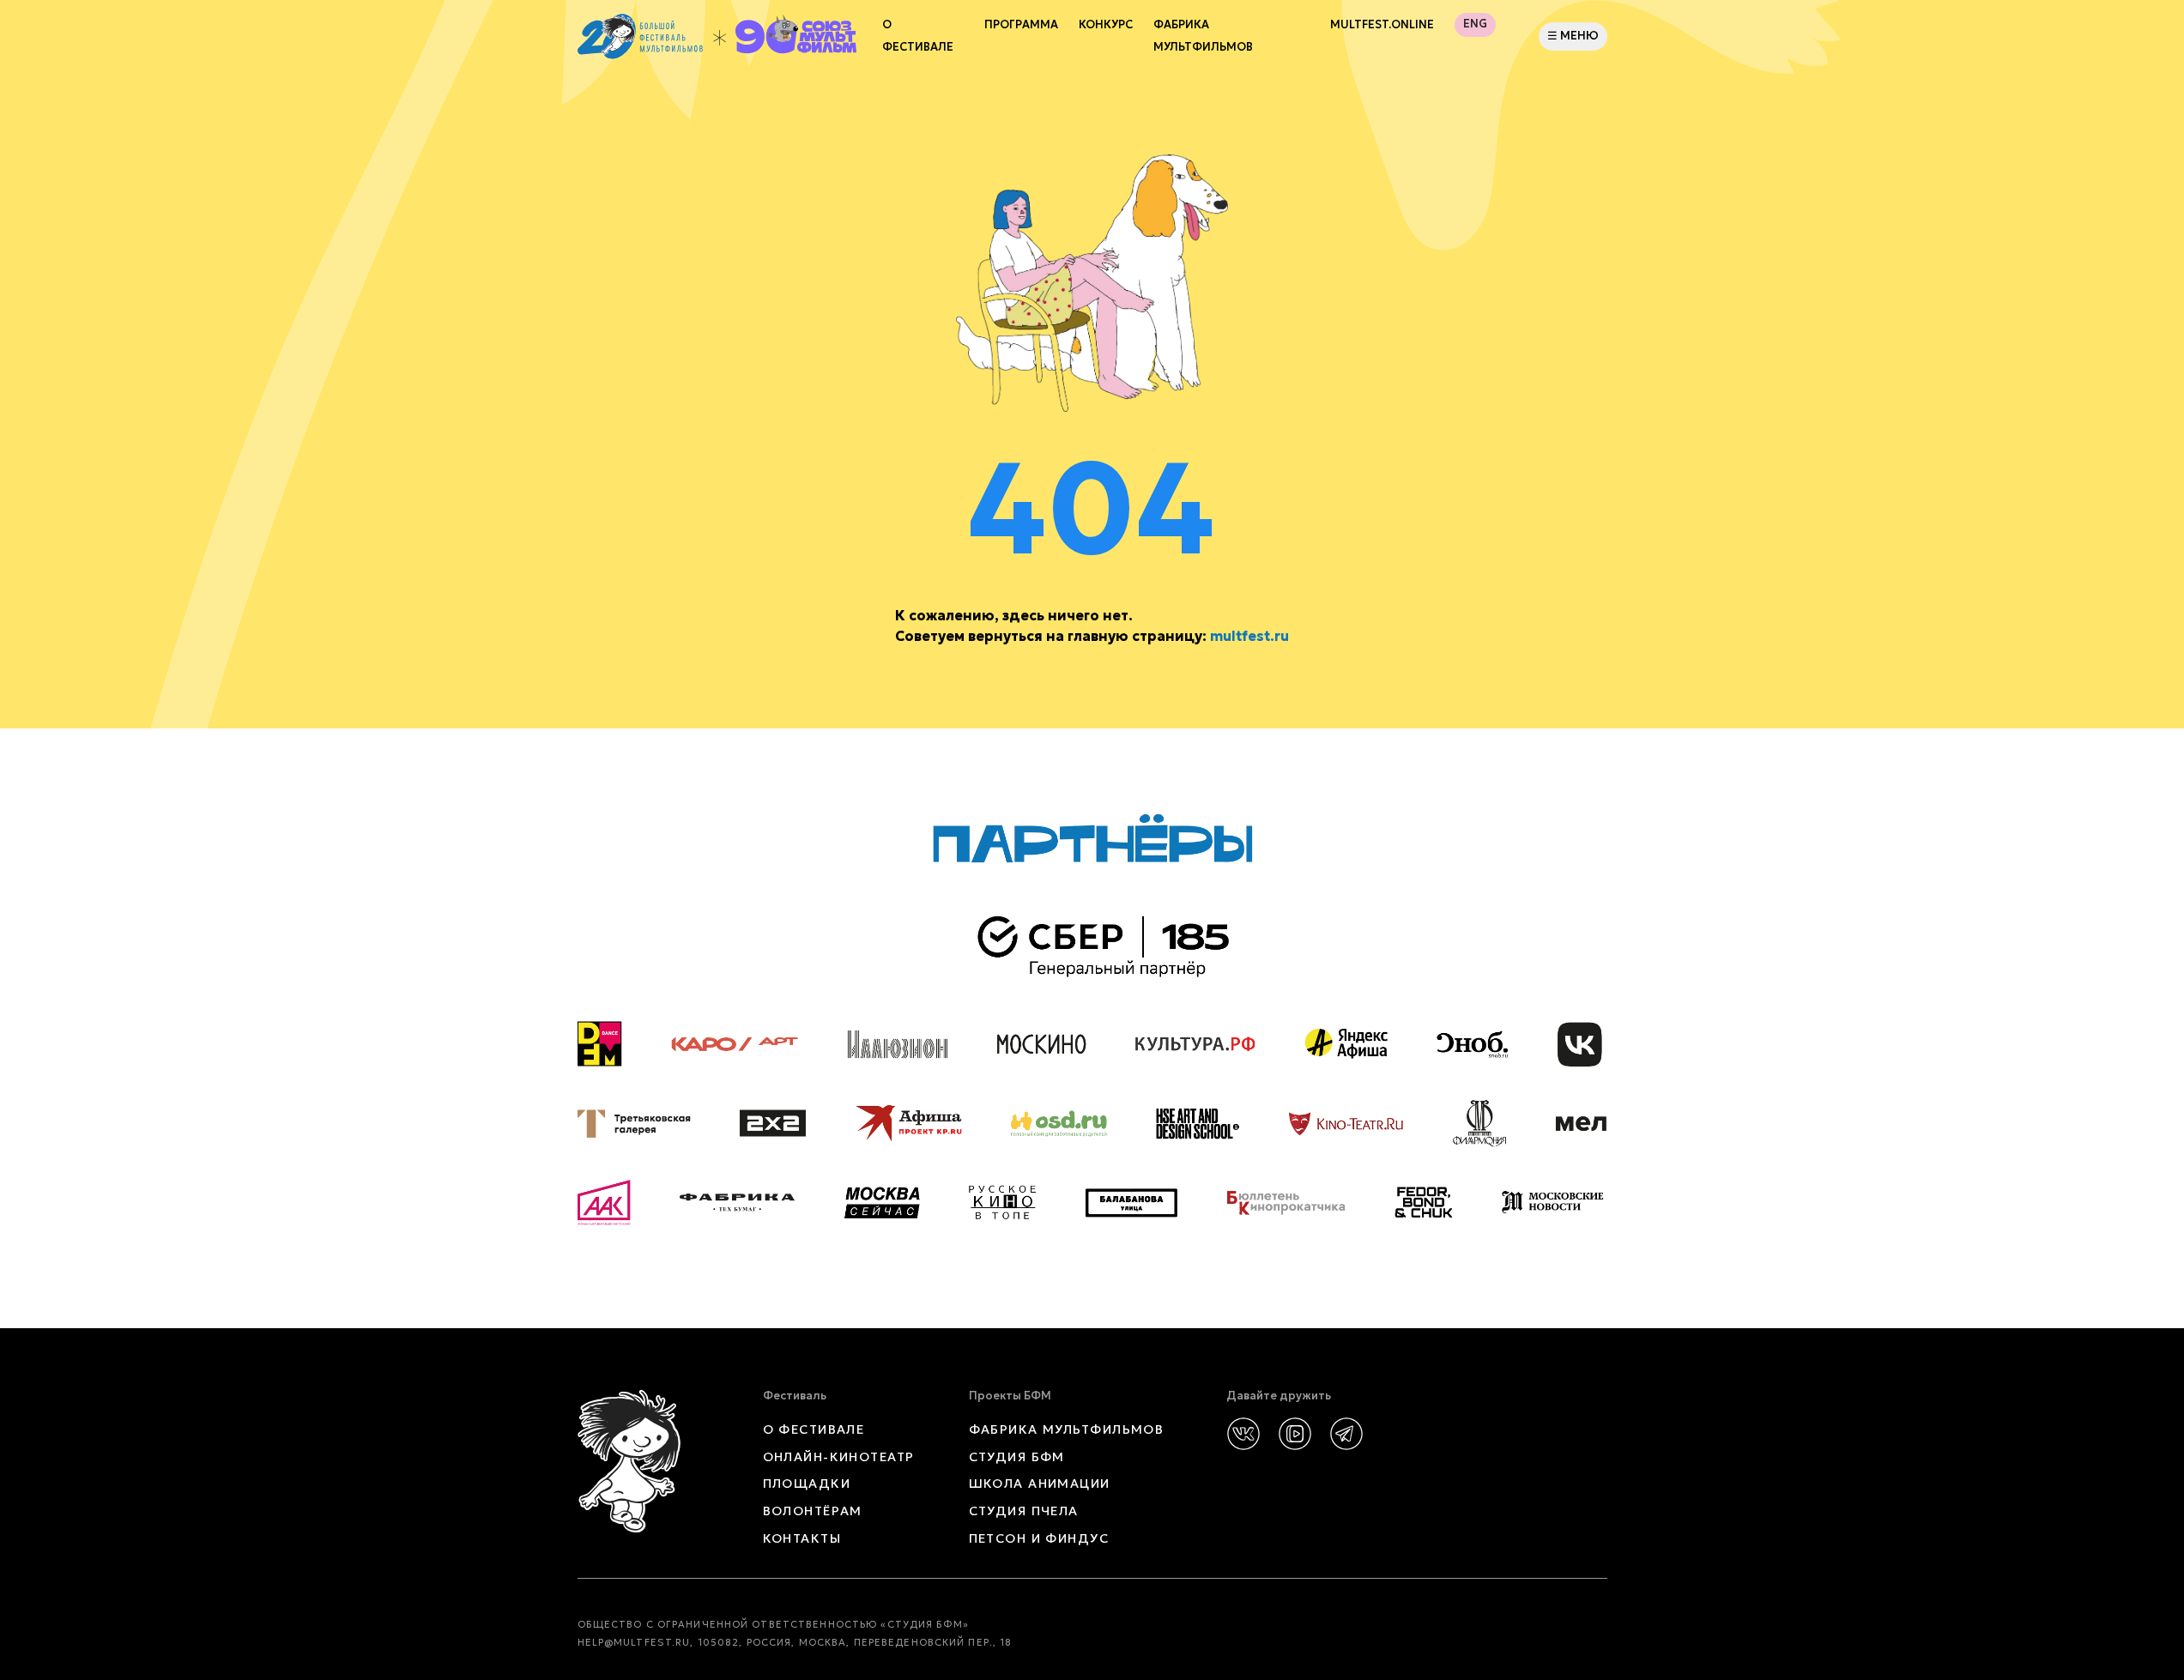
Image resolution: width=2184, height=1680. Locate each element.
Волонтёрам (813, 1511)
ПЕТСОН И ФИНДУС (1039, 1538)
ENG (1475, 24)
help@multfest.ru (634, 1642)
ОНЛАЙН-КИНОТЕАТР (839, 1457)
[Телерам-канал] (1346, 1434)
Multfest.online (1382, 25)
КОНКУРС (1106, 25)
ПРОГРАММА (1021, 25)
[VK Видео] (1295, 1434)
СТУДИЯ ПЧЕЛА (1024, 1511)
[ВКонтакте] (1243, 1434)
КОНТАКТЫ (802, 1538)
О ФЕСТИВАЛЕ (814, 1429)
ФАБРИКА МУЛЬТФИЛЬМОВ (1203, 36)
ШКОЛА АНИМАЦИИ (1040, 1484)
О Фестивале (918, 36)
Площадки (807, 1484)
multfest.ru (1249, 636)
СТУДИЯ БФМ (1017, 1457)
